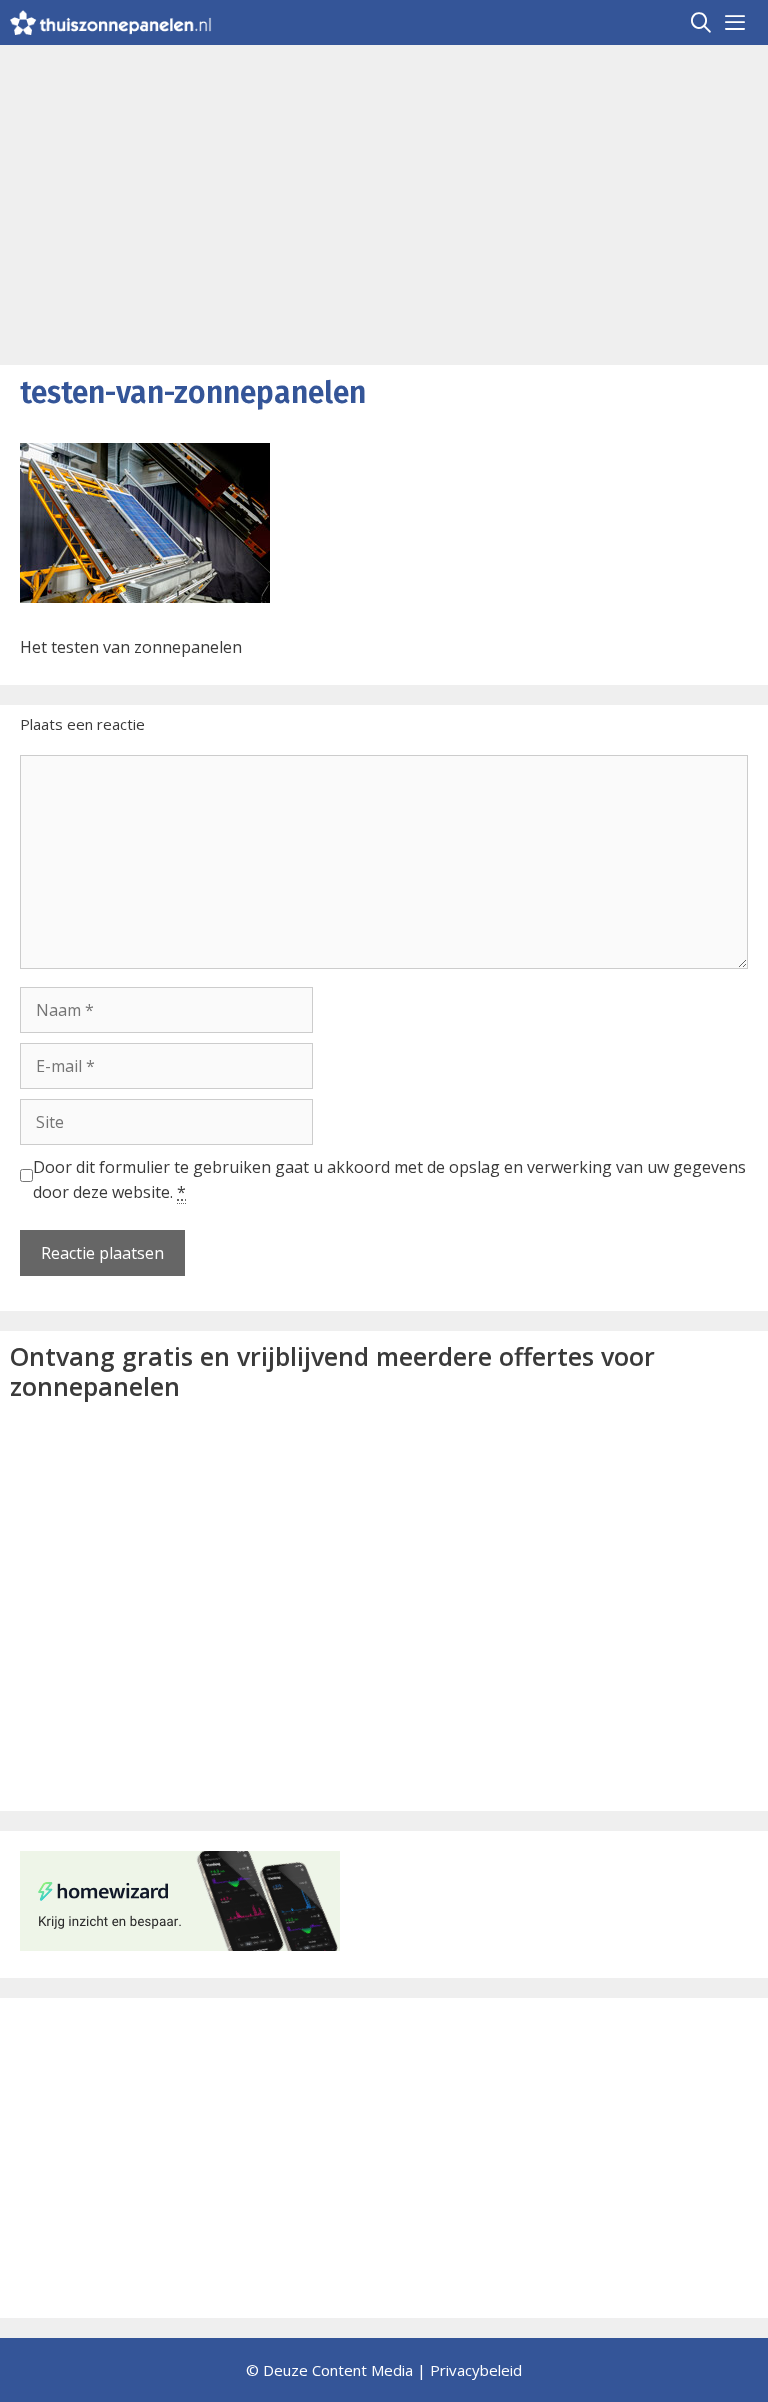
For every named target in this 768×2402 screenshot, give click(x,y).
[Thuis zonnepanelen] (111, 22)
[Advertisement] (384, 195)
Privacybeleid (476, 2370)
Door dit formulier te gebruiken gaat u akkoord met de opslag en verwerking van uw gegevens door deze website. (389, 1180)
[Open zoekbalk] (702, 22)
